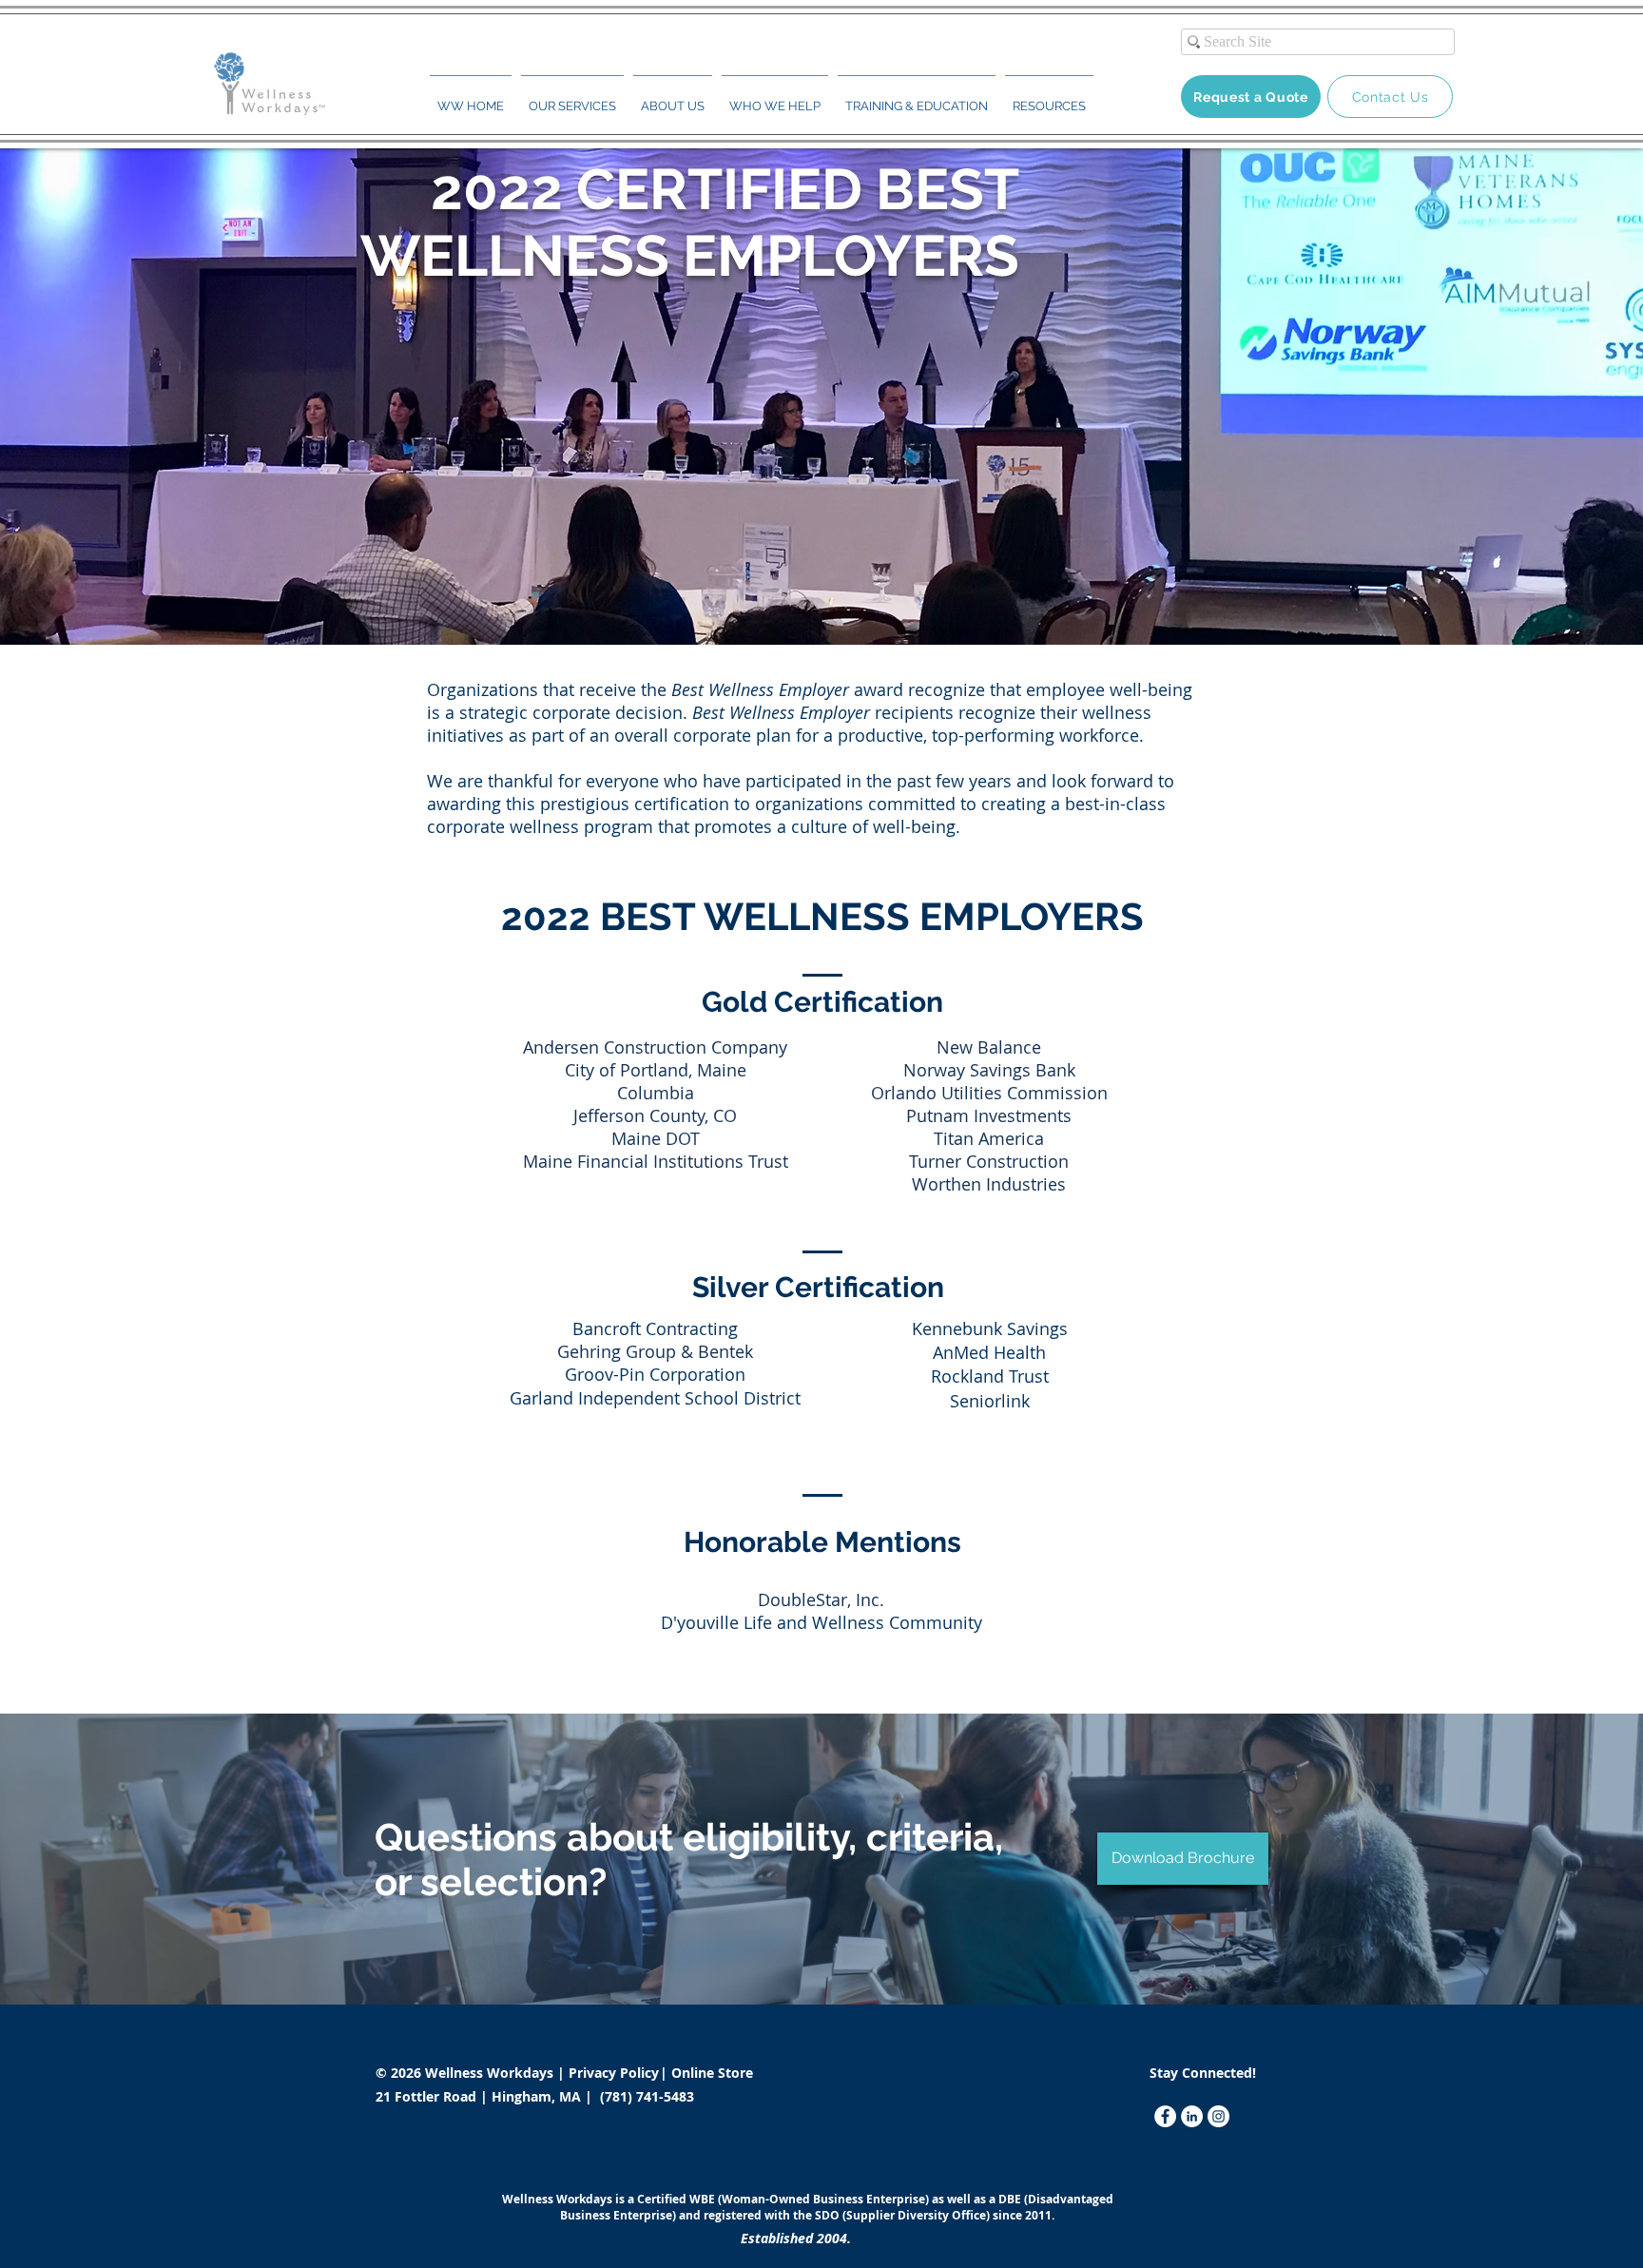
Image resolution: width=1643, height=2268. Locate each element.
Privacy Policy (616, 2073)
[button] (572, 98)
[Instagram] (1218, 2116)
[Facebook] (1165, 2116)
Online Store (712, 2073)
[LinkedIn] (1192, 2116)
